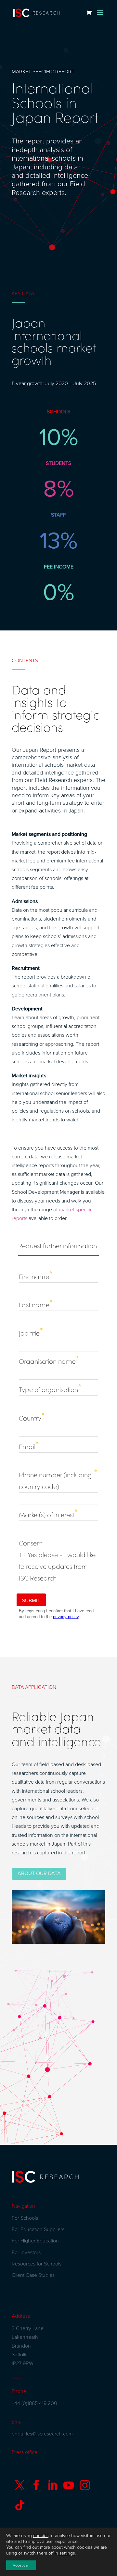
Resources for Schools (37, 2264)
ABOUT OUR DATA (39, 1874)
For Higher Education (35, 2241)
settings (67, 2553)
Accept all (21, 2565)
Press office (25, 2452)
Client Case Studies (33, 2275)
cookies (41, 2536)
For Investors (26, 2252)
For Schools (25, 2218)
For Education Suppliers (38, 2229)
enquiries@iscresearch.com (42, 2434)
